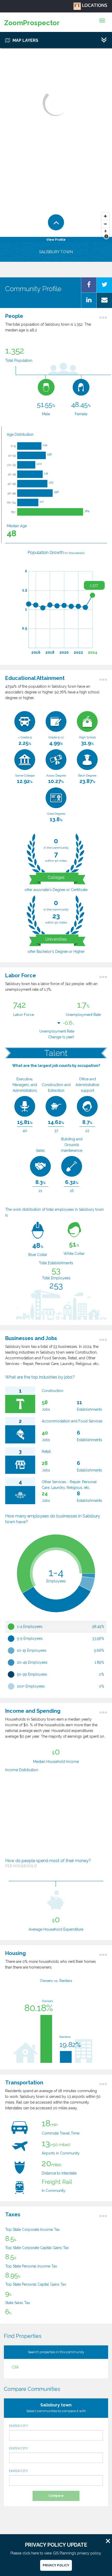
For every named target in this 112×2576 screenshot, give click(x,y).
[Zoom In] (105, 216)
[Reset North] (105, 232)
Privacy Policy (56, 2565)
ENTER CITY (19, 2426)
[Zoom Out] (105, 224)
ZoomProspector (32, 23)
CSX (15, 2367)
